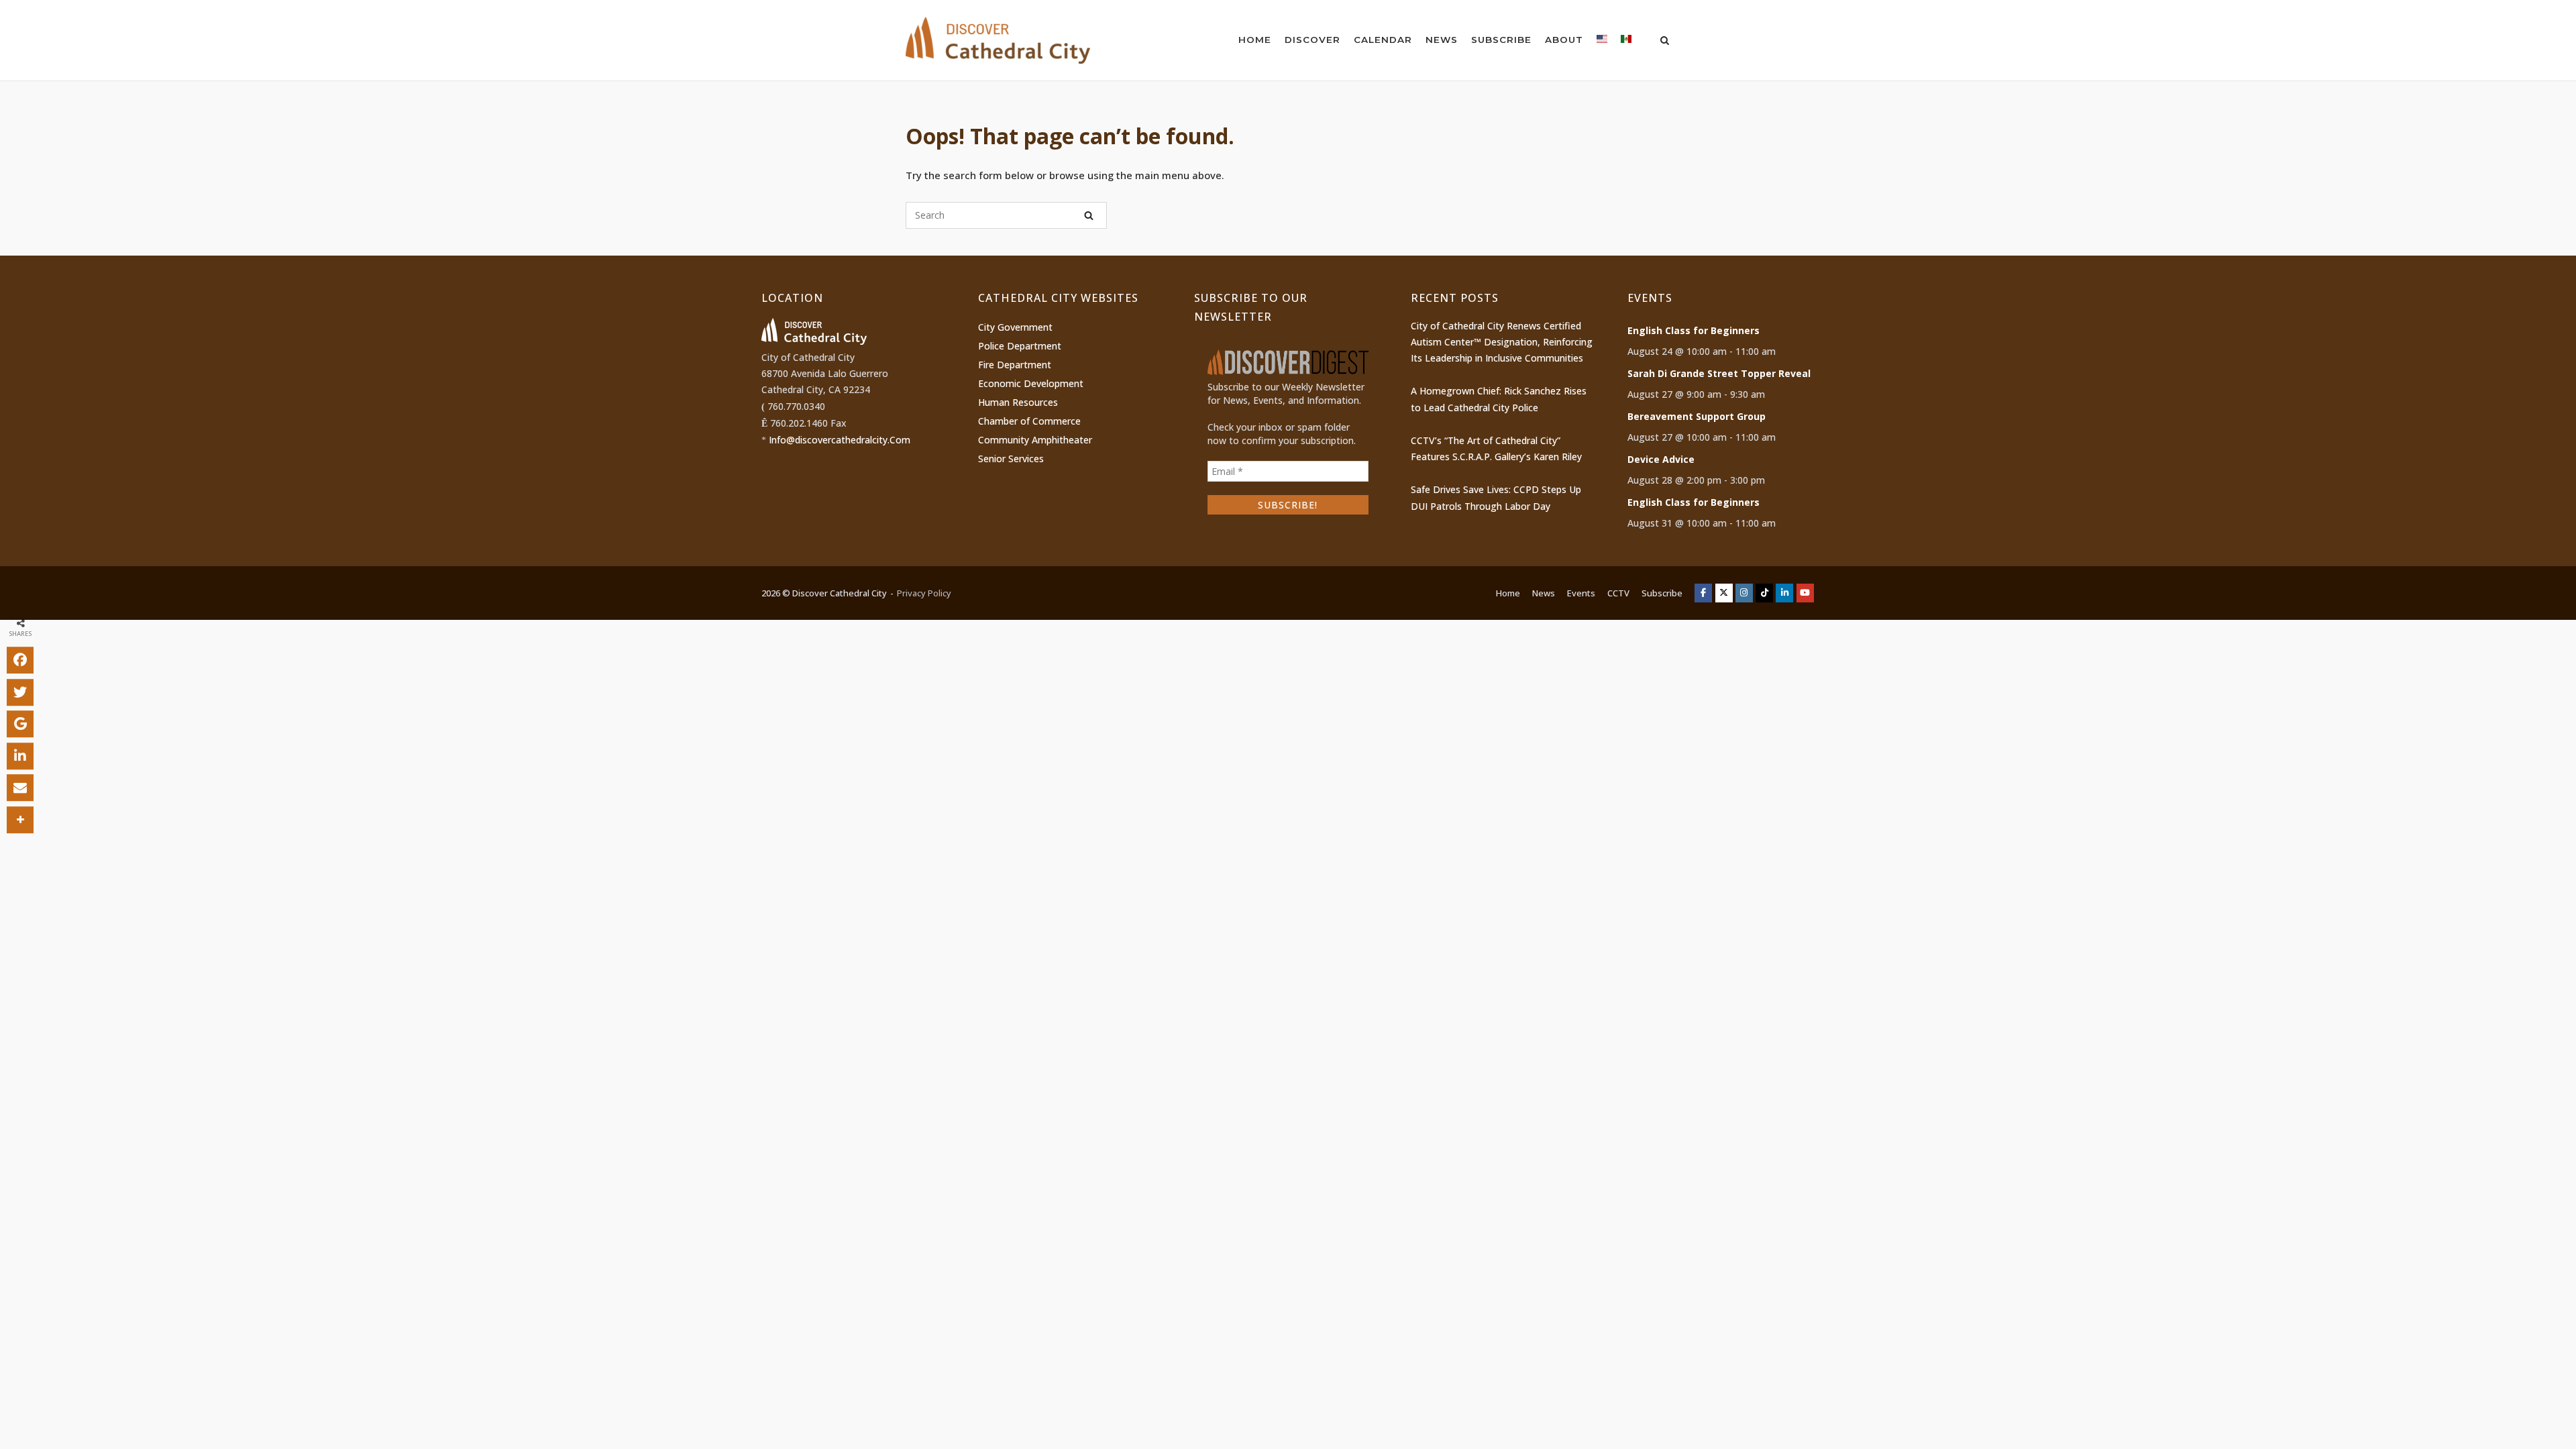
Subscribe (1501, 40)
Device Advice (1661, 459)
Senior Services (1011, 459)
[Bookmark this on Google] (20, 724)
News (1442, 40)
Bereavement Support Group (1697, 416)
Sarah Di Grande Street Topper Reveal (1719, 373)
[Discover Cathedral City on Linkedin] (1784, 593)
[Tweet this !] (20, 692)
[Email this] (20, 788)
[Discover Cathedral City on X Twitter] (1724, 593)
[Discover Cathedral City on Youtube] (1805, 593)
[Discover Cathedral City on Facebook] (1703, 593)
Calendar (1383, 40)
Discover (1312, 40)
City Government (1015, 327)
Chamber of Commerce (1029, 421)
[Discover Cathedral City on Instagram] (1744, 593)
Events (1581, 593)
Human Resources (1018, 402)
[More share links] (20, 820)
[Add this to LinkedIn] (20, 756)
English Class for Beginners (1694, 330)
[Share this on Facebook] (20, 660)
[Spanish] (1626, 42)
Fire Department (1015, 365)
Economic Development (1031, 383)
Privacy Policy (924, 593)
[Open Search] (1665, 42)
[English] (1602, 42)
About (1564, 40)
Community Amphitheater (1035, 440)
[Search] (1089, 215)
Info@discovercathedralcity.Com (840, 440)
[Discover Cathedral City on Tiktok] (1764, 593)
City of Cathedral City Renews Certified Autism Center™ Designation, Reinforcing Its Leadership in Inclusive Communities (1502, 342)
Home (1255, 40)
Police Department (1020, 346)
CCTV (1618, 593)
